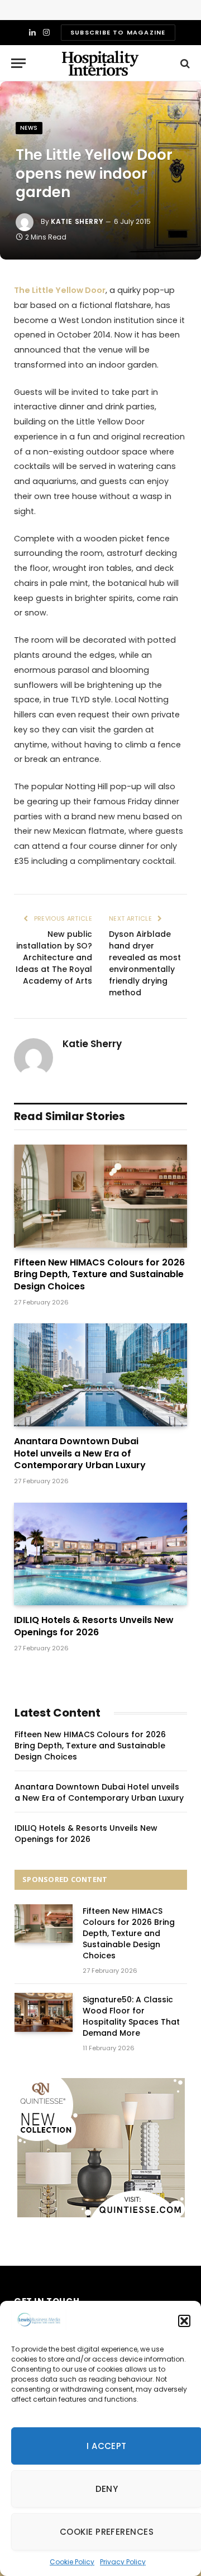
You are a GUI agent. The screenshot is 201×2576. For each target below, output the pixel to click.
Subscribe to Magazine (118, 32)
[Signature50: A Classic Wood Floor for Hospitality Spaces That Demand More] (44, 2012)
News (29, 128)
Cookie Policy (72, 2562)
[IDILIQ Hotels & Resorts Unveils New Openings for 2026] (100, 1554)
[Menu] (18, 63)
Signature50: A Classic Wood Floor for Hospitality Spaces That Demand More (131, 2016)
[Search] (184, 63)
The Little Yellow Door (60, 290)
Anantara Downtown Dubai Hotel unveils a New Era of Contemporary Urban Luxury (80, 1453)
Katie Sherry (77, 221)
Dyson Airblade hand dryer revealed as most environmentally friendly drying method (145, 963)
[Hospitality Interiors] (100, 63)
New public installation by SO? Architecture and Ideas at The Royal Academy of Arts (54, 957)
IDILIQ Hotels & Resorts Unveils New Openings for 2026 (94, 1626)
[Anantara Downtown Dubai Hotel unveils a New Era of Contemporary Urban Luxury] (100, 1375)
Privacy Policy (123, 2562)
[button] (184, 2321)
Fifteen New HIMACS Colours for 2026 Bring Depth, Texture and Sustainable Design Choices (99, 1275)
